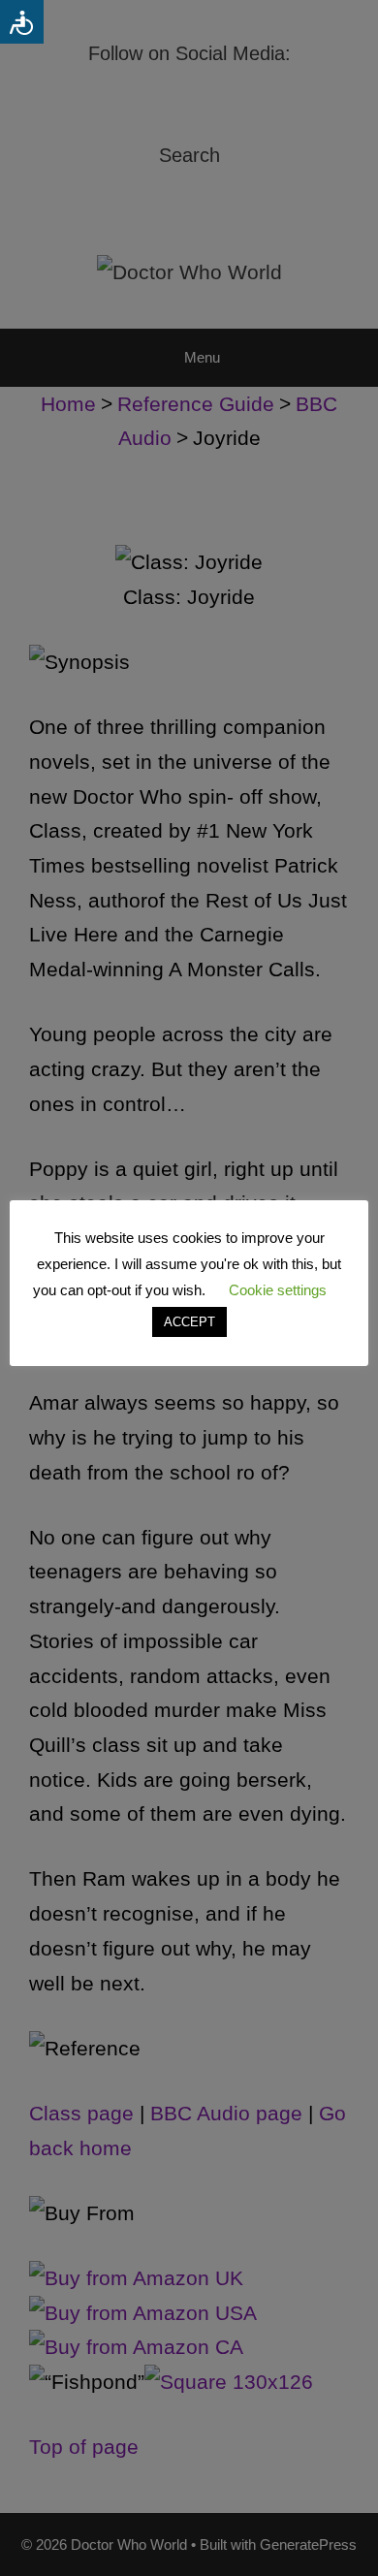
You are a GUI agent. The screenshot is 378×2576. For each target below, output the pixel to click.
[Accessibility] (22, 22)
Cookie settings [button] (278, 1290)
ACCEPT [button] (189, 1322)
